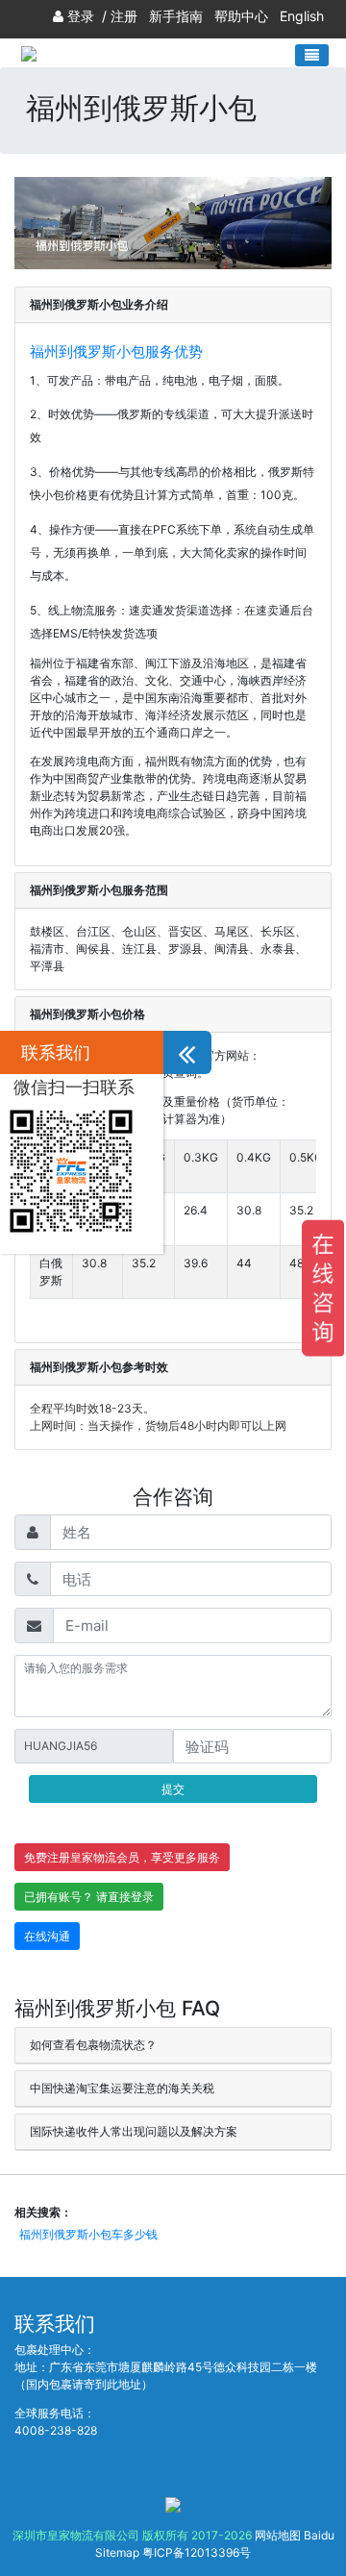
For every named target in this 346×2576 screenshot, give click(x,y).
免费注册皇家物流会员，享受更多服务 (122, 1857)
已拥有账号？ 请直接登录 (89, 1897)
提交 (173, 1789)
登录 (81, 16)
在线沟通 (47, 1936)
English (302, 16)
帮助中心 (241, 16)
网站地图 (278, 2535)
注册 (124, 16)
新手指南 (176, 16)
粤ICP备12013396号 (197, 2552)
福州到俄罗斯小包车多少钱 (88, 2234)
